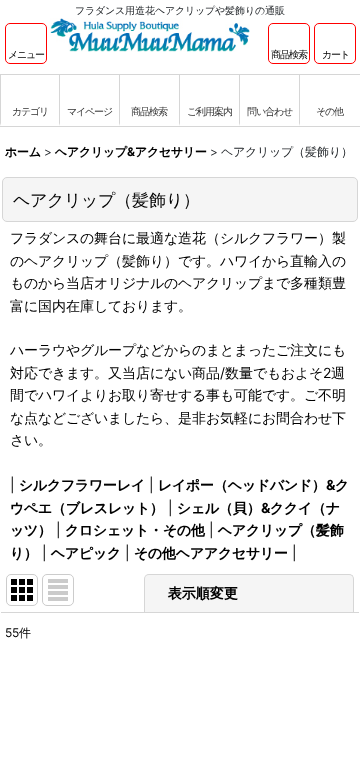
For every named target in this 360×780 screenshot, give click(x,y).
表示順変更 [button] (203, 592)
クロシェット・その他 (135, 529)
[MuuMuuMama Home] (150, 33)
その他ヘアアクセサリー (211, 552)
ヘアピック (86, 552)
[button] (26, 43)
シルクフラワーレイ (82, 484)
